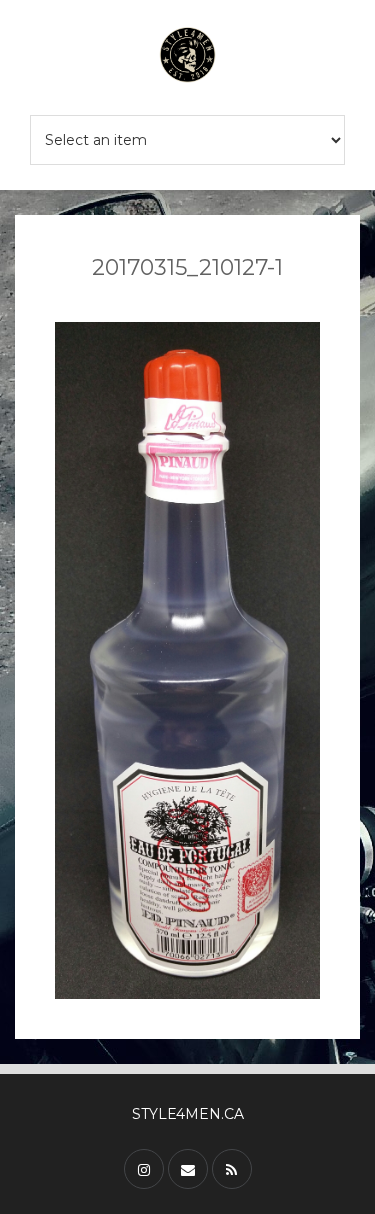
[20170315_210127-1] (187, 660)
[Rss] (232, 1169)
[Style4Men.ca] (187, 57)
